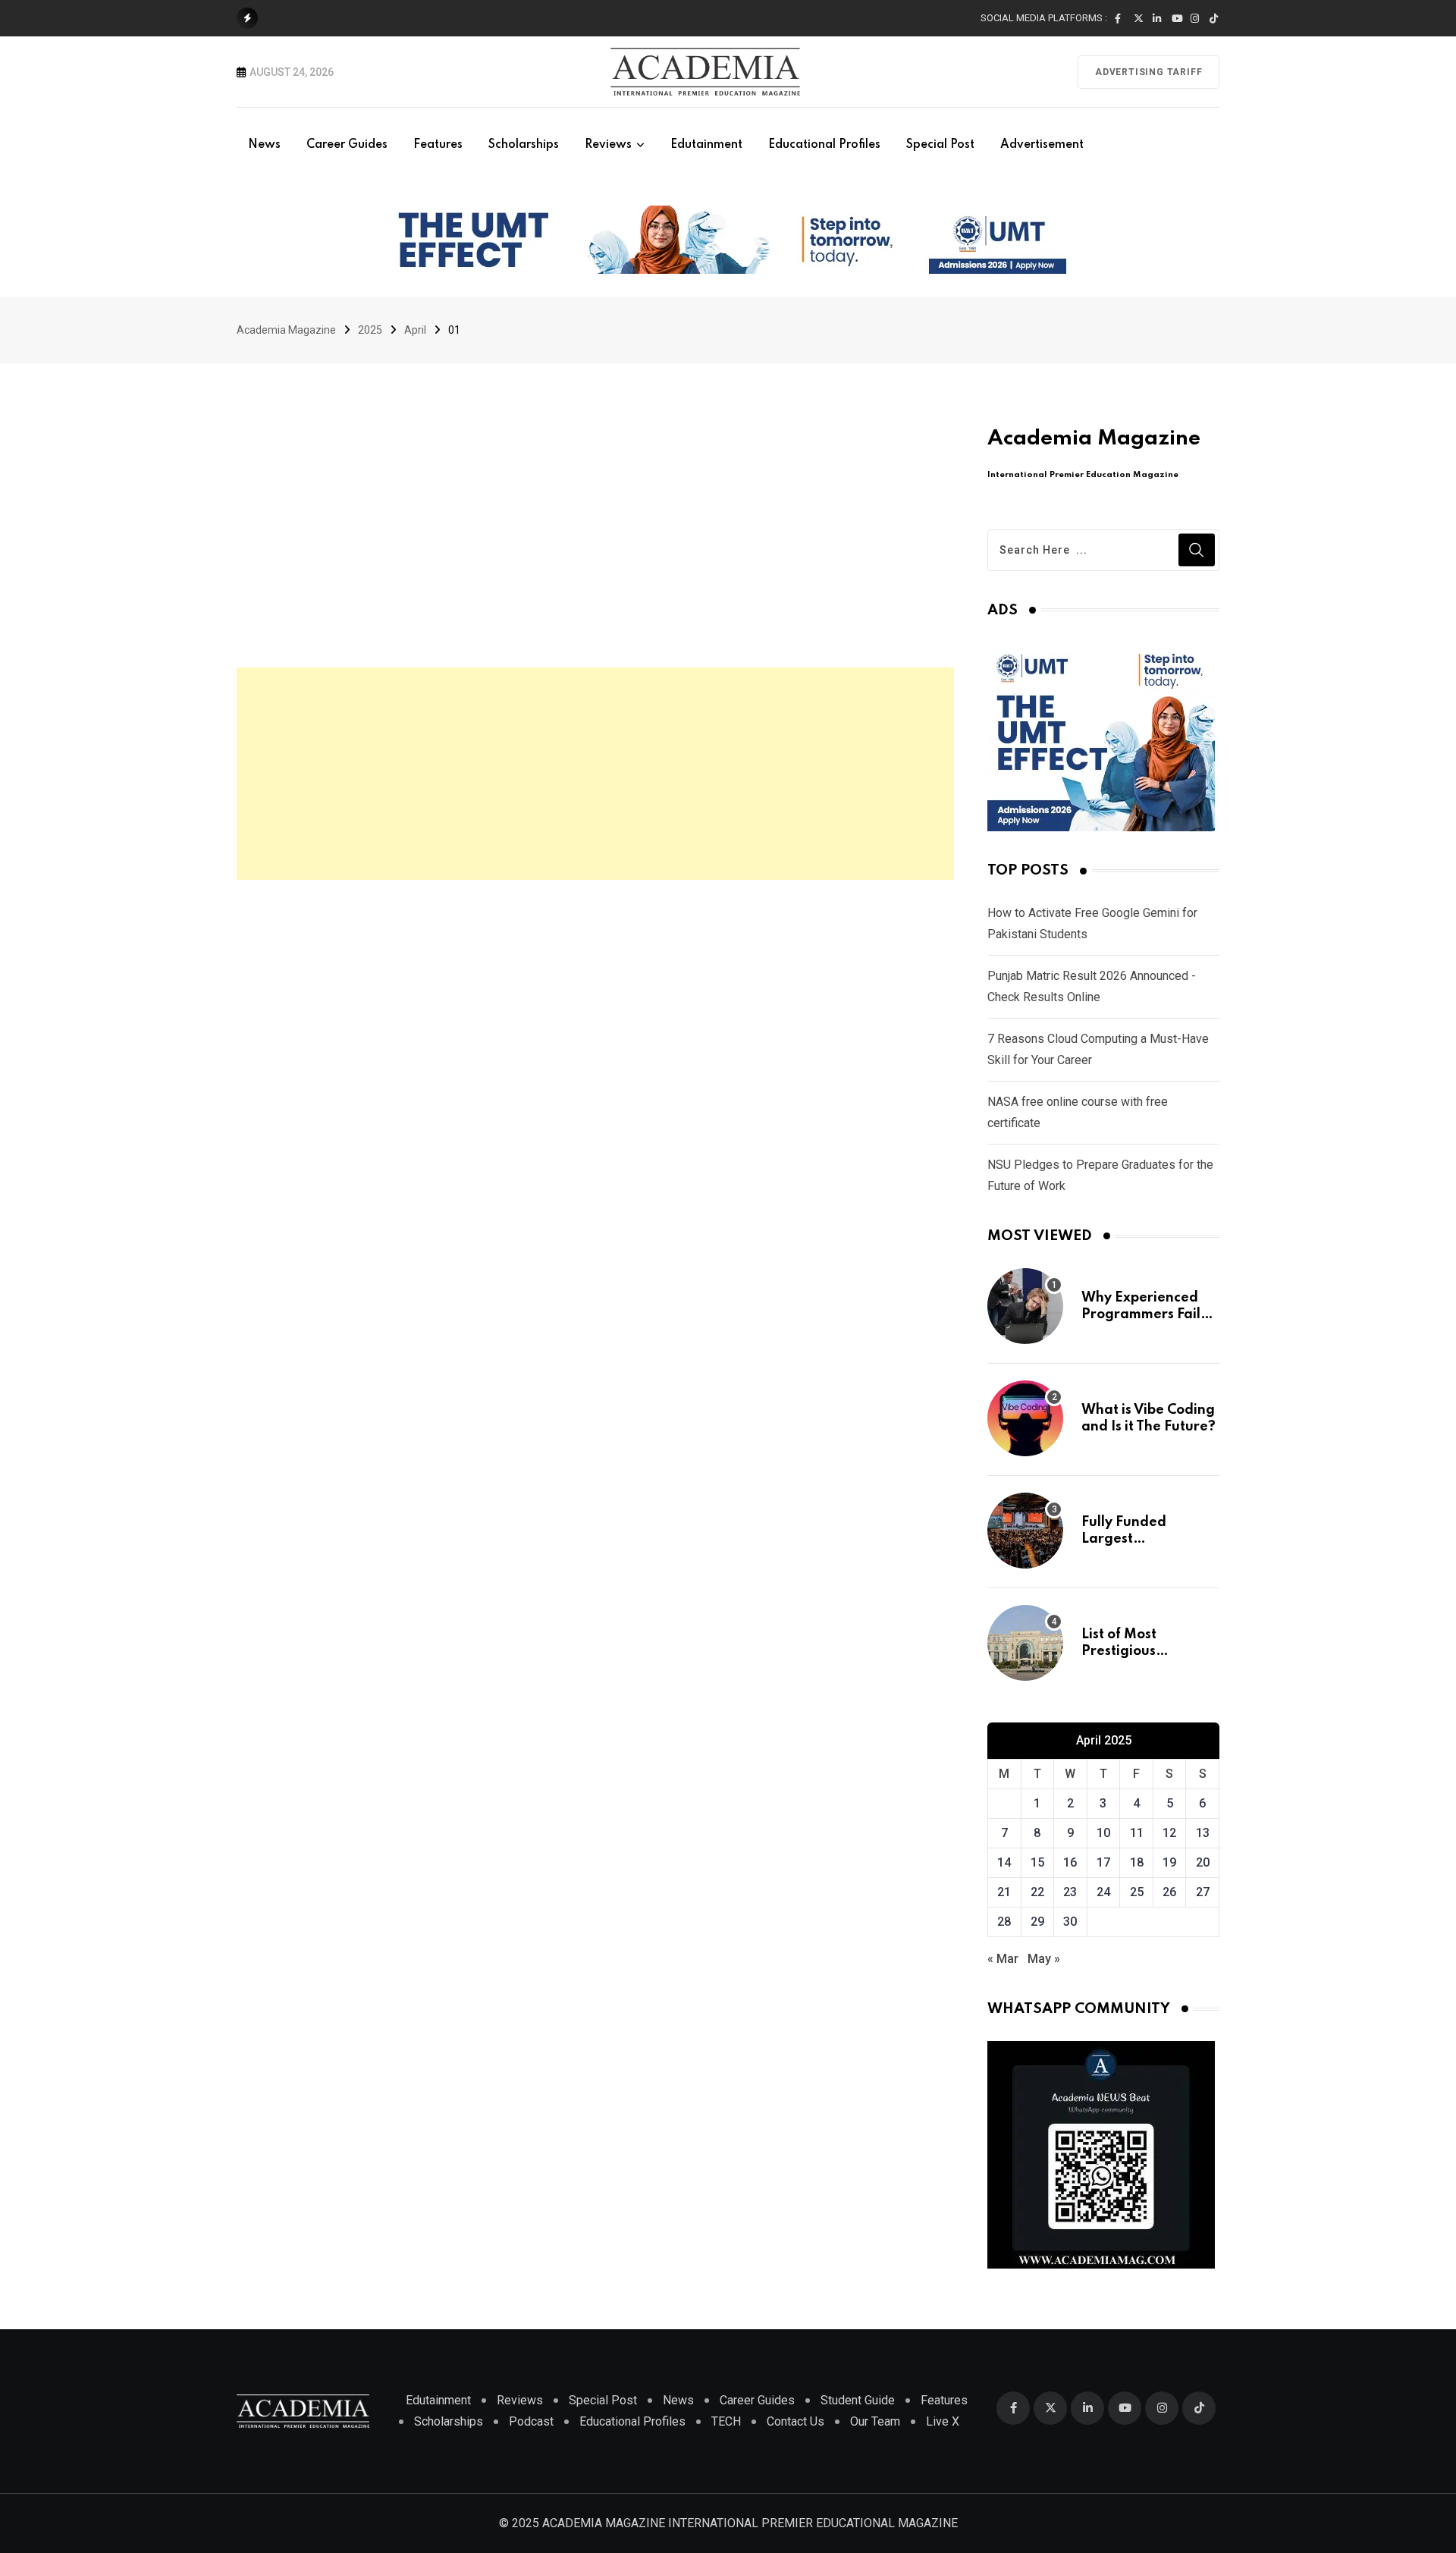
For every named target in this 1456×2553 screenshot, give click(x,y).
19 (1169, 1862)
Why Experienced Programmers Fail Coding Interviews (1142, 1315)
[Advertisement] (595, 774)
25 (1137, 1892)
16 (1070, 1862)
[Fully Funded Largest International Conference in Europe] (1025, 1531)
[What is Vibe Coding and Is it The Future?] (1025, 1418)
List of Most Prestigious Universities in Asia (1144, 1652)
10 (1103, 1833)
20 (1203, 1862)
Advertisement (1042, 145)
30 (1070, 1922)
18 (1137, 1862)
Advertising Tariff (1148, 72)
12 (1169, 1833)
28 (1004, 1922)
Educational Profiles (824, 145)
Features (438, 145)
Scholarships (524, 145)
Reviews (608, 145)
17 (1103, 1862)
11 (1137, 1833)
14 (1004, 1862)
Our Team (875, 2421)
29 (1037, 1922)
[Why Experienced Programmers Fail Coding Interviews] (1025, 1306)
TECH (726, 2421)
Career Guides (347, 145)
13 (1203, 1833)
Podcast (531, 2421)
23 (1070, 1892)
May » (1044, 1959)
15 (1037, 1862)
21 (1004, 1892)
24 (1103, 1892)
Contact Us (795, 2421)
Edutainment (706, 145)
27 (1203, 1892)
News (264, 145)
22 (1037, 1892)
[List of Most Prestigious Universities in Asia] (1025, 1643)
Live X (943, 2421)
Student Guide (858, 2400)
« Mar (1003, 1959)
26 (1169, 1892)
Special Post (940, 145)
